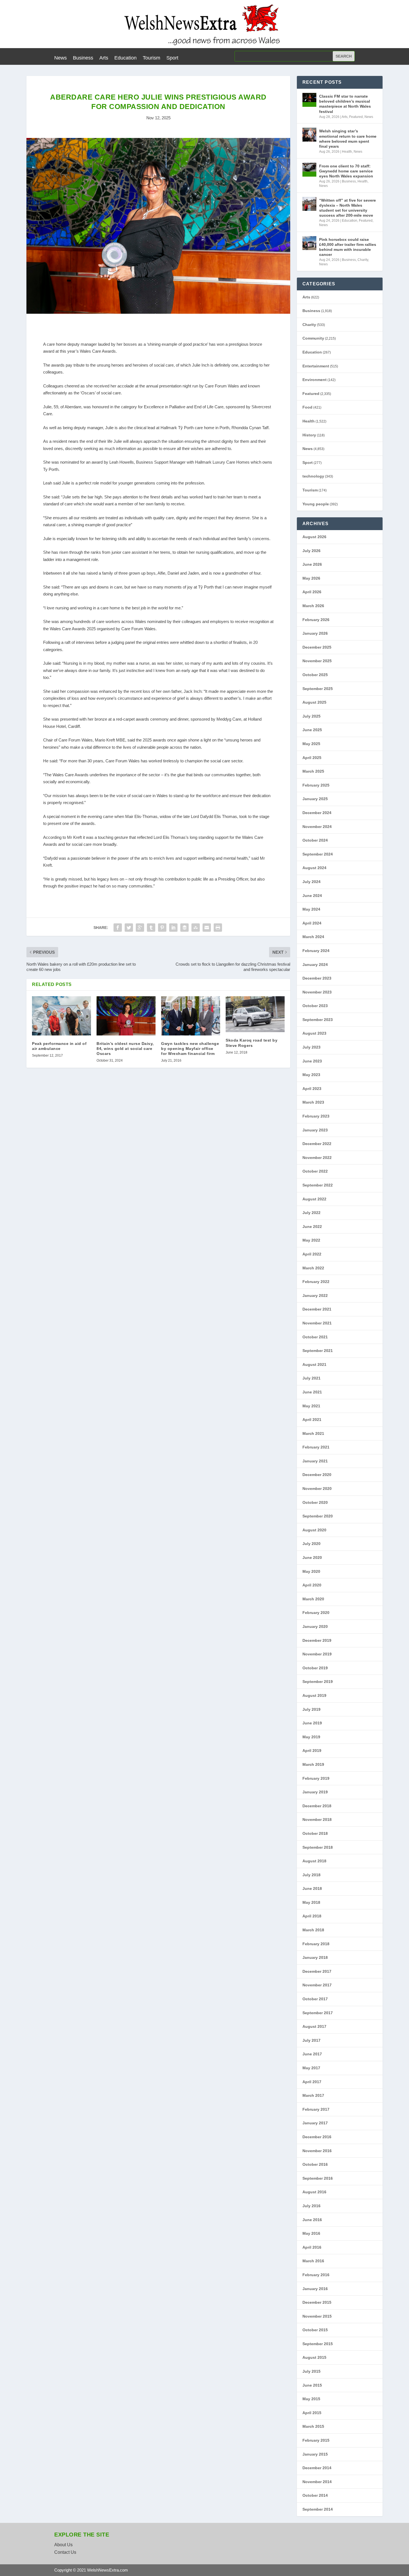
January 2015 (315, 2454)
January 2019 (315, 1792)
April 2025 (312, 758)
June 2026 (312, 564)
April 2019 (312, 1751)
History (309, 435)
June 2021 (312, 1392)
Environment (315, 380)
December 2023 (317, 978)
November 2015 (317, 2316)
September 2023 (318, 1020)
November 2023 (317, 992)
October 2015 (315, 2330)
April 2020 (312, 1585)
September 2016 (318, 2178)
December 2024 (317, 813)
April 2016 (312, 2247)
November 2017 (317, 1985)
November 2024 (317, 827)
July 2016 (311, 2206)
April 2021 (312, 1420)
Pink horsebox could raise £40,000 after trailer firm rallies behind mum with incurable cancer (348, 247)
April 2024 (312, 923)
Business (83, 58)
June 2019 (312, 1723)
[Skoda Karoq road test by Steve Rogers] (255, 1014)
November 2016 (317, 2151)
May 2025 (311, 744)
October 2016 (315, 2164)
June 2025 (312, 730)
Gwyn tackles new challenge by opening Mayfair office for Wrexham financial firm (190, 1049)
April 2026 (312, 592)
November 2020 (317, 1489)
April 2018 (312, 1916)
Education (125, 58)
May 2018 (311, 1902)
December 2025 (317, 647)
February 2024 (316, 951)
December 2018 (317, 1806)
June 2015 (312, 2385)
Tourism (151, 58)
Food (307, 407)
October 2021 (315, 1337)
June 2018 (312, 1888)
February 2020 (316, 1613)
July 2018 (311, 1875)
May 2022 (311, 1240)
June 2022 (312, 1227)
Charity (363, 260)
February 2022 (316, 1282)
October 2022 (315, 1171)
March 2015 (313, 2426)
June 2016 (312, 2220)
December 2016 (317, 2137)
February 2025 (316, 785)
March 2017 (313, 2095)
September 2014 (318, 2509)
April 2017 (312, 2082)
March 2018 (313, 1930)
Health (347, 152)
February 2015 (316, 2440)
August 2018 (314, 1861)
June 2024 (312, 896)
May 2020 (311, 1571)
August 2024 (314, 868)
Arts (104, 58)
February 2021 (316, 1447)
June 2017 (312, 2054)
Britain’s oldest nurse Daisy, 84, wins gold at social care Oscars (125, 1049)
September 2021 (318, 1351)
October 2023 (315, 1006)
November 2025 (317, 661)
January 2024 (315, 965)
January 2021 (315, 1461)
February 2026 (316, 620)
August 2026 (314, 537)
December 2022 (317, 1144)
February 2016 (316, 2275)
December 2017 (317, 1971)
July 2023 (311, 1047)
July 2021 (311, 1378)
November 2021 (317, 1323)
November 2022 (317, 1158)
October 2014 (315, 2495)
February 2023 (316, 1116)
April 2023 (312, 1089)
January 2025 (315, 799)
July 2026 (311, 551)
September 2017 (318, 2013)
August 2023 (314, 1033)
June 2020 (312, 1558)
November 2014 (317, 2482)
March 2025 (313, 771)
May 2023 (311, 1075)
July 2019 (311, 1709)
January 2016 (315, 2289)
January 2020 (315, 1626)
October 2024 (315, 840)
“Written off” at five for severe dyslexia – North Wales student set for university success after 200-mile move (348, 208)
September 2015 (318, 2344)
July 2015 (311, 2371)
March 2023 (313, 1102)
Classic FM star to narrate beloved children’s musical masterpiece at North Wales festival (345, 104)
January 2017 (315, 2123)
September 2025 (318, 689)
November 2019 (317, 1654)
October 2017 (315, 1999)
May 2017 (311, 2068)
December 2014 (317, 2468)
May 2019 (311, 1737)
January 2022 (315, 1296)
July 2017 (311, 2040)
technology (313, 476)
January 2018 (315, 1957)
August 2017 (314, 2026)
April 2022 (312, 1254)
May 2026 (311, 578)
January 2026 (315, 633)
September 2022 (318, 1185)
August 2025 (314, 702)
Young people (316, 504)
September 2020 (318, 1516)
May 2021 (311, 1406)
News (61, 58)
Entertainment (316, 366)
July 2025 (311, 716)
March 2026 (313, 606)
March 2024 (313, 937)
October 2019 (315, 1668)
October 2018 (315, 1833)
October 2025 (315, 675)
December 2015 (317, 2302)
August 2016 (314, 2192)
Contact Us (65, 2552)
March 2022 (313, 1268)
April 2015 (312, 2413)
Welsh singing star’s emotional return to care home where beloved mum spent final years (348, 139)
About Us (63, 2545)
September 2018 (318, 1847)
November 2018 (317, 1819)
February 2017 (316, 2109)
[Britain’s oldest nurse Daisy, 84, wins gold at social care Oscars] (126, 1016)
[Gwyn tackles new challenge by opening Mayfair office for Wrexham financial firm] (191, 1016)
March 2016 (313, 2261)
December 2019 (317, 1640)
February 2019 (316, 1778)
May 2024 (311, 909)
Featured (356, 117)
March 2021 (313, 1433)
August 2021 (314, 1364)
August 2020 (314, 1530)
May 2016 (311, 2233)
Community (313, 338)
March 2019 (313, 1764)
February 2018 (316, 1944)
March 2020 (313, 1599)
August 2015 (314, 2357)
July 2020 (311, 1544)
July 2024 (311, 882)
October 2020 (315, 1502)
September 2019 (318, 1682)
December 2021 (317, 1309)
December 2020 (317, 1475)
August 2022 (314, 1199)
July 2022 (311, 1213)
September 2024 (318, 854)
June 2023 (312, 1061)
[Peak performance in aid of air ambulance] (61, 1016)
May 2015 (311, 2399)
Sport (172, 58)
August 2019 (314, 1695)
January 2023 (315, 1130)
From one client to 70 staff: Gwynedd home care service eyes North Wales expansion (346, 171)
